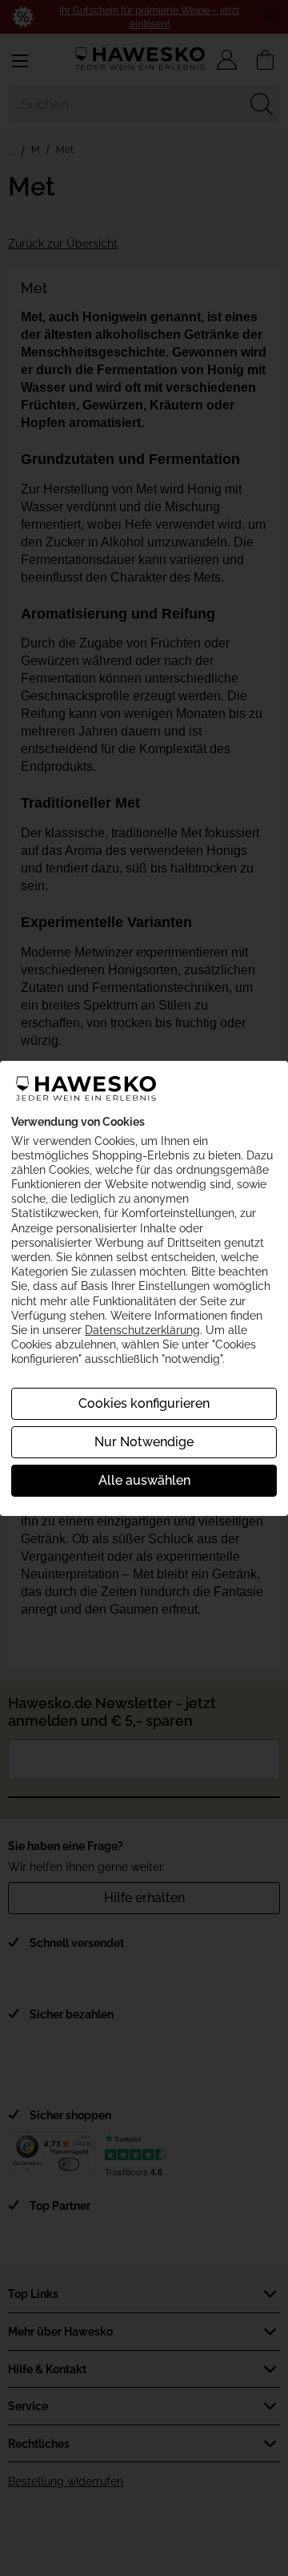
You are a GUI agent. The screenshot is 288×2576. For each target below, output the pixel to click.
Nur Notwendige (144, 1442)
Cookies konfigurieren (144, 1403)
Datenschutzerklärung (142, 1330)
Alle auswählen (144, 1480)
